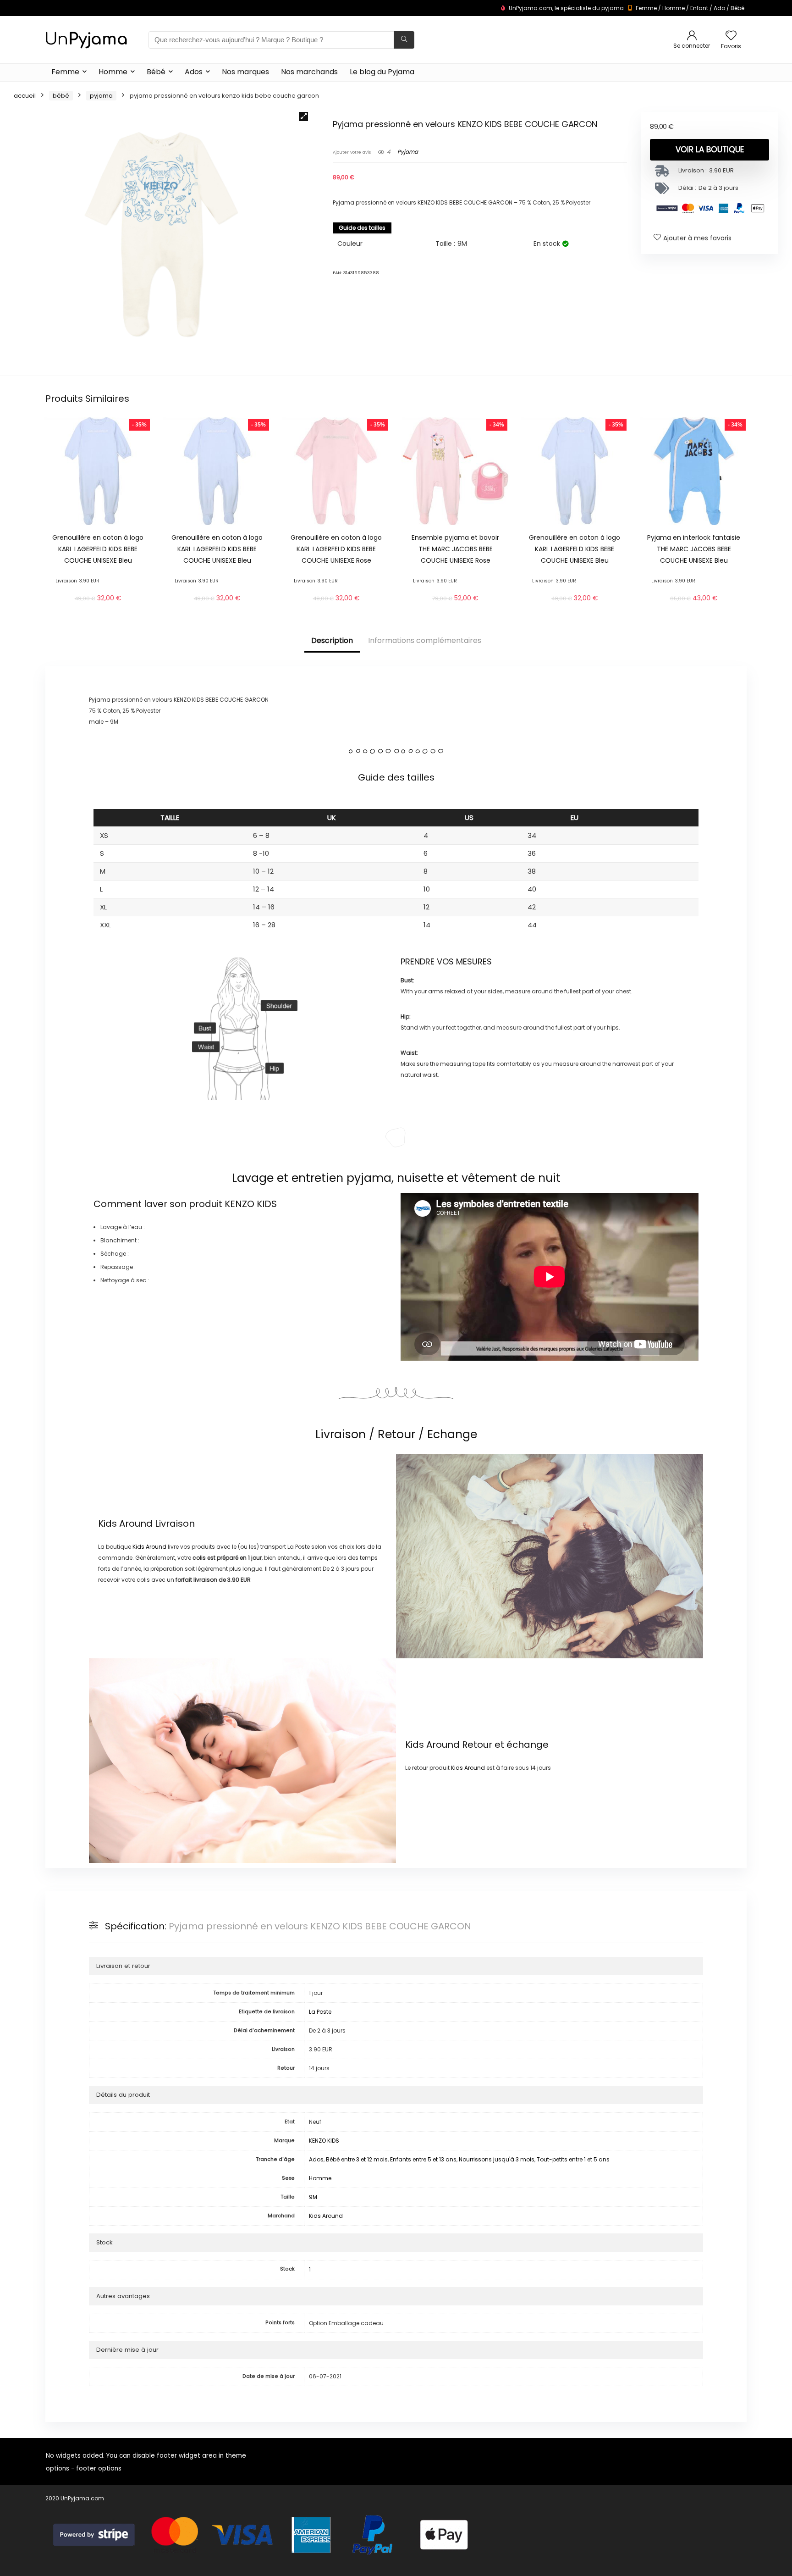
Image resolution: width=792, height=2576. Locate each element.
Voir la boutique (710, 150)
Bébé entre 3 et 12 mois (357, 2159)
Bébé (737, 8)
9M (313, 2197)
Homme (674, 8)
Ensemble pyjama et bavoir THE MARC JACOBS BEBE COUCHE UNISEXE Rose (455, 549)
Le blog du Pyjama (382, 72)
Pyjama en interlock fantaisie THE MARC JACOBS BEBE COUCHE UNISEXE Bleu (694, 549)
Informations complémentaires (425, 640)
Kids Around (125, 1523)
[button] (303, 116)
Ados (194, 72)
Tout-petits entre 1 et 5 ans (573, 2159)
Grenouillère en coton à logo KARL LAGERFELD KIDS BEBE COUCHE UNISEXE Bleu (98, 549)
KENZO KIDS (251, 1204)
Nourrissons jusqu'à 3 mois (497, 2159)
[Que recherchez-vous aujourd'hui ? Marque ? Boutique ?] (404, 40)
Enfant (699, 8)
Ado (719, 8)
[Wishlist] (731, 36)
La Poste (320, 2012)
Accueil (25, 96)
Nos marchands (309, 72)
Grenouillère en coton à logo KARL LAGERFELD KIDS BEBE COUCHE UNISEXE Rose (336, 549)
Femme (646, 8)
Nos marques (245, 72)
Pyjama (101, 96)
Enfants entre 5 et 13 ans (423, 2159)
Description (332, 640)
